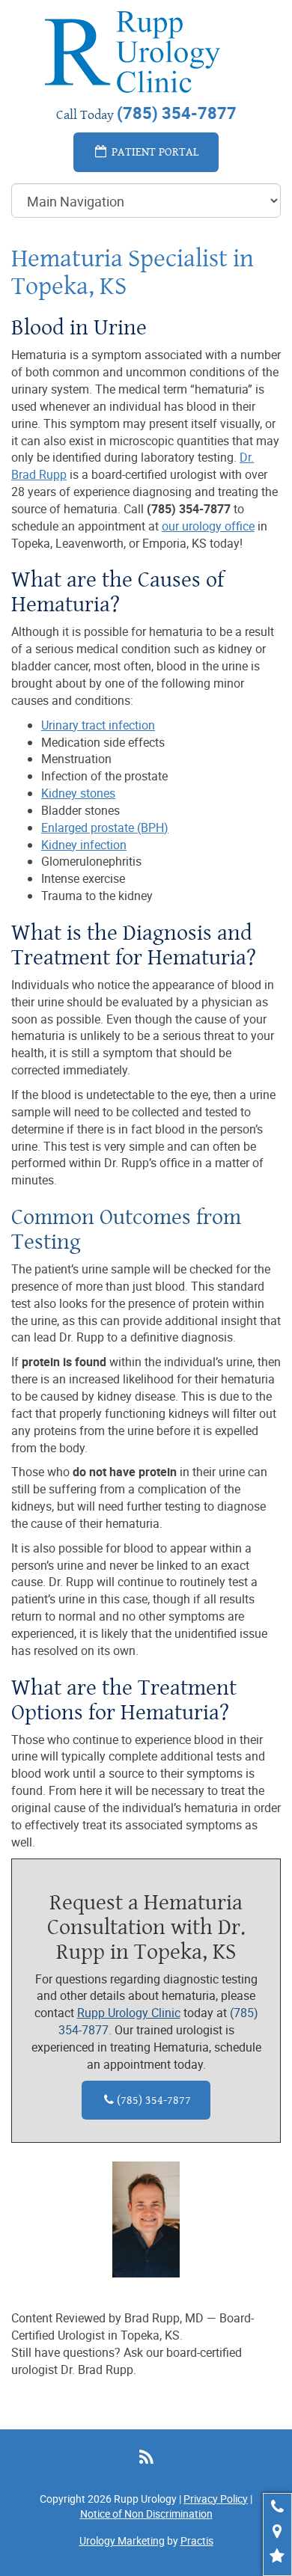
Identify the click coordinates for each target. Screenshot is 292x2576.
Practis (197, 2540)
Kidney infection (84, 845)
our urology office (208, 526)
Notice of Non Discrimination (146, 2514)
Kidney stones (78, 793)
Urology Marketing (122, 2540)
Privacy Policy (216, 2499)
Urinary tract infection (98, 725)
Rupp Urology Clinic (129, 2013)
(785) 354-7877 (147, 2100)
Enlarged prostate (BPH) (105, 827)
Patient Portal (154, 152)
